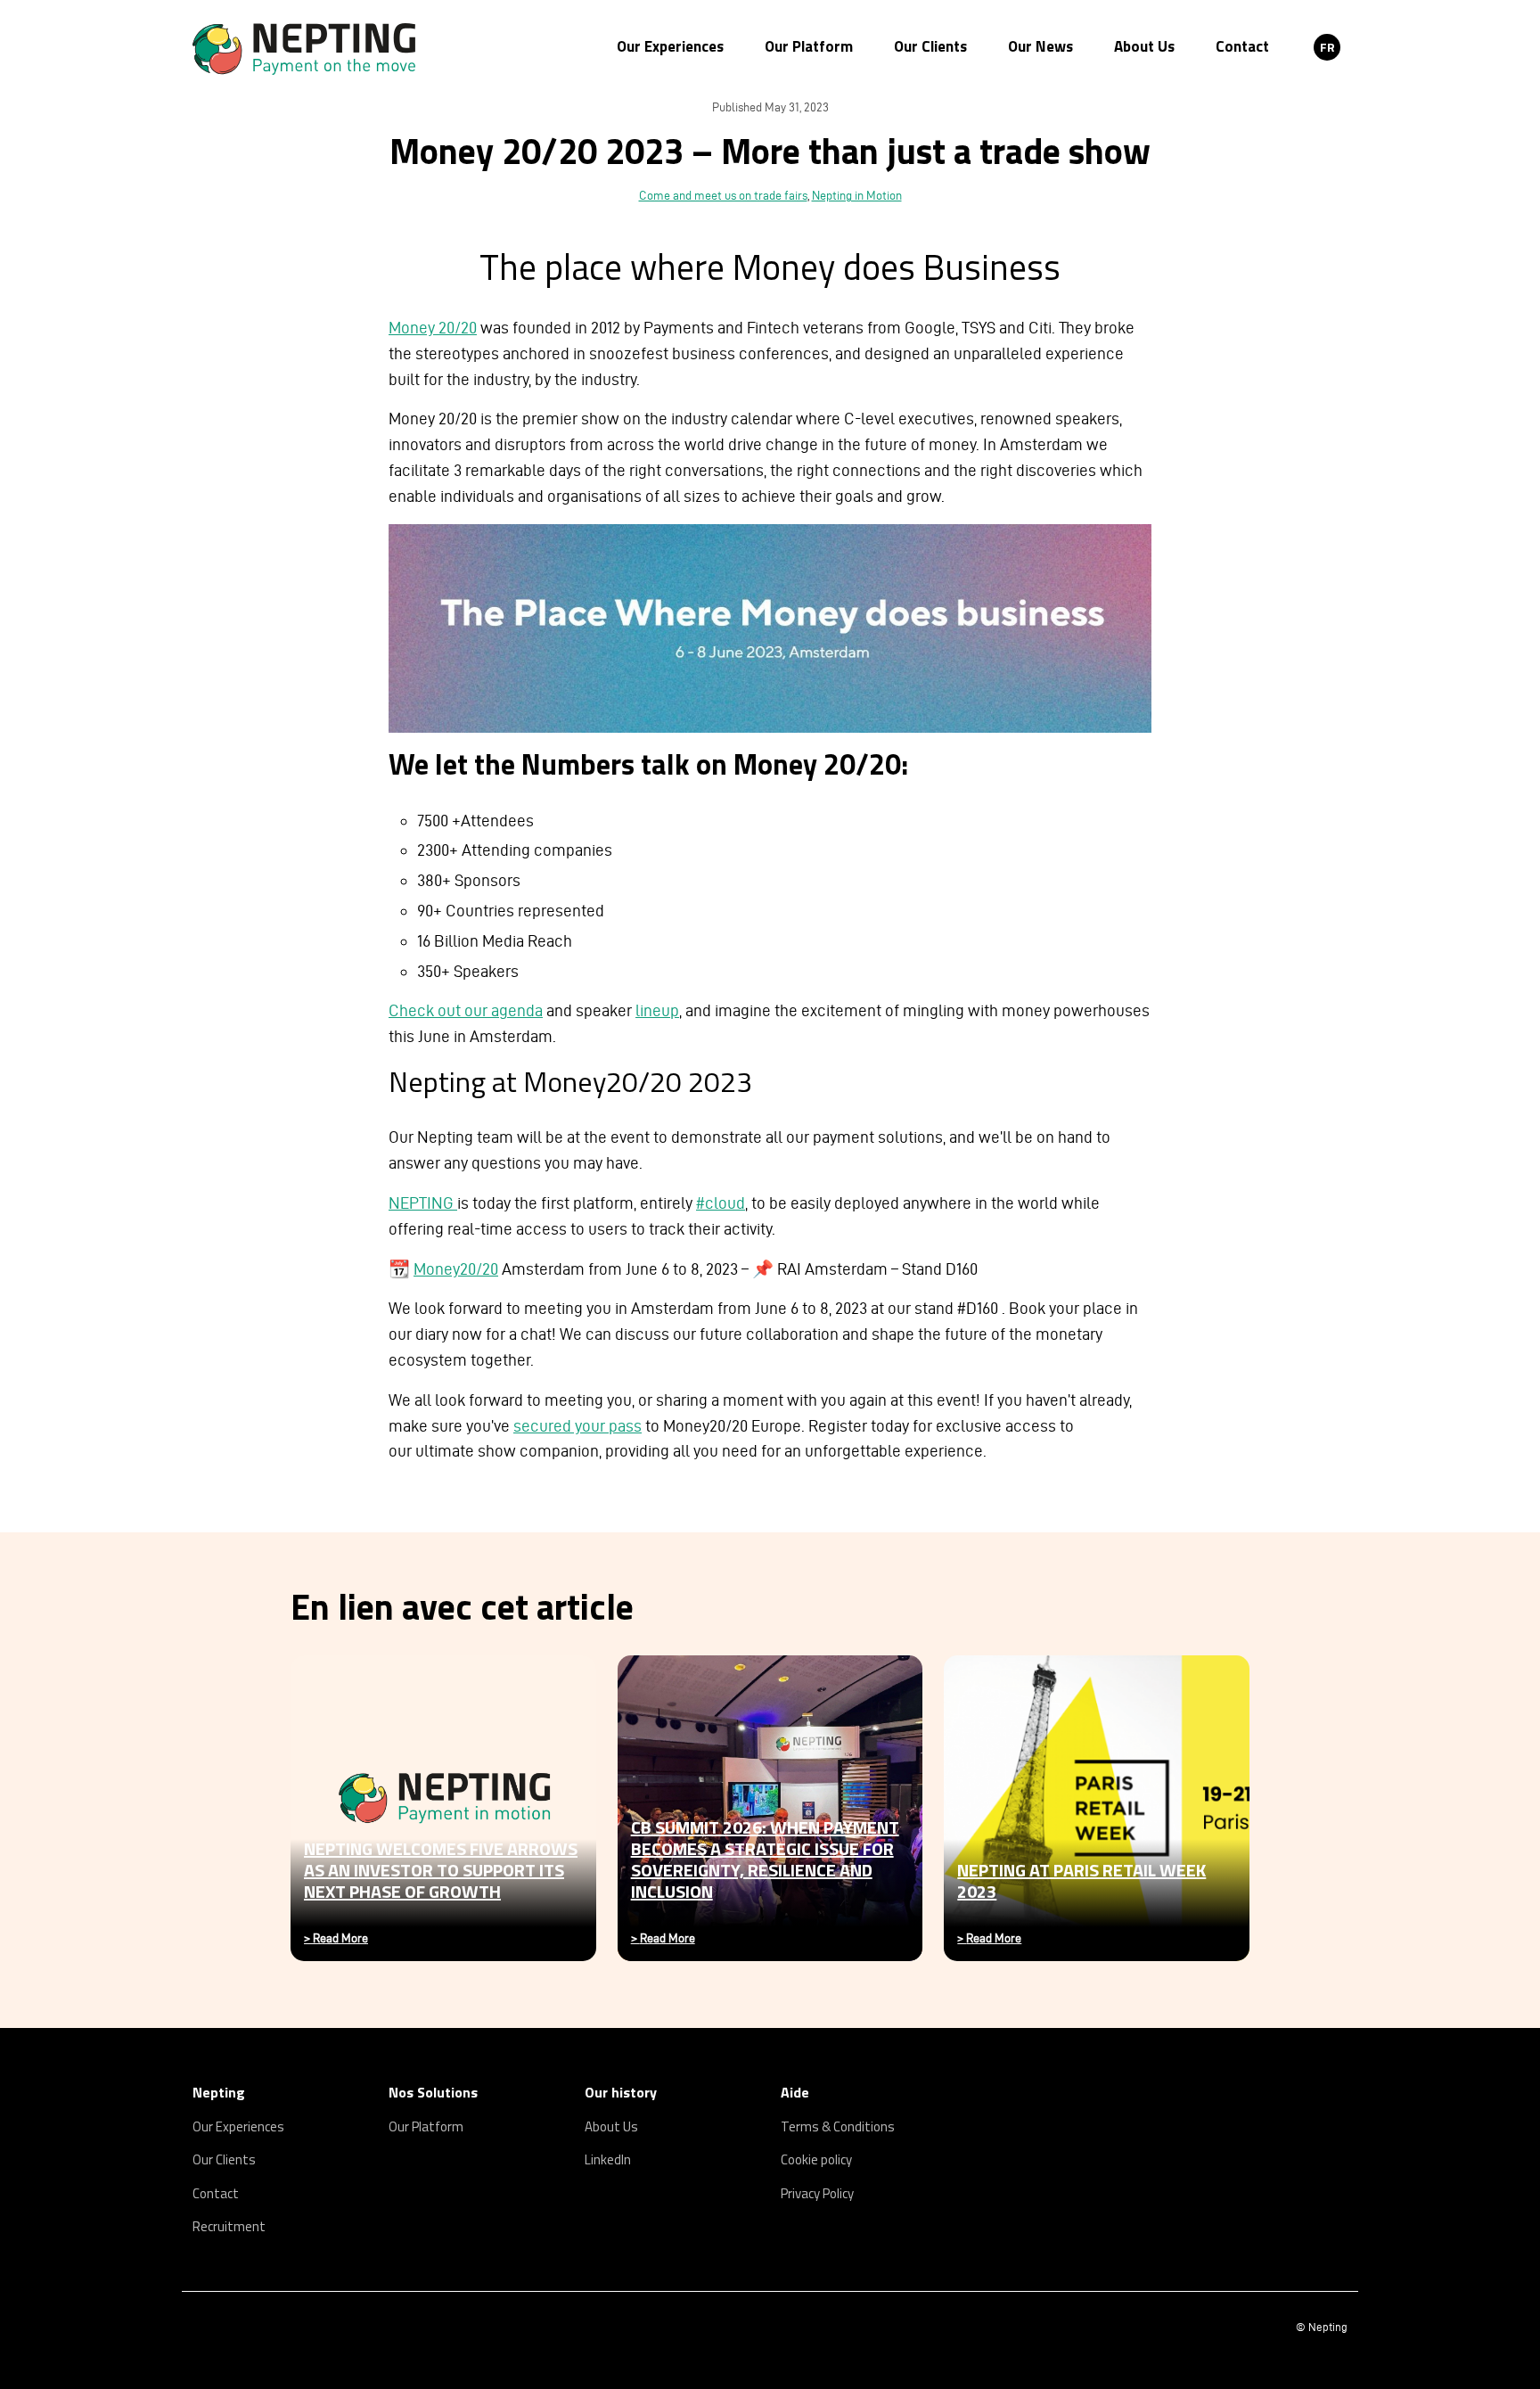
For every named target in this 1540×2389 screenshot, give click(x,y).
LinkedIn (608, 2159)
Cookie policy (816, 2159)
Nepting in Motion (857, 196)
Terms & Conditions (838, 2126)
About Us (1144, 46)
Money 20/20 (433, 328)
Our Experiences (670, 46)
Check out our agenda (466, 1010)
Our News (1040, 46)
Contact (1242, 46)
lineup (657, 1010)
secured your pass (577, 1426)
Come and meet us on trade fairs (723, 196)
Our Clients (930, 46)
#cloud (721, 1203)
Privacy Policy (817, 2193)
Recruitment (229, 2226)
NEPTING (423, 1203)
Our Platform (809, 46)
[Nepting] (349, 49)
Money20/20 (456, 1269)
